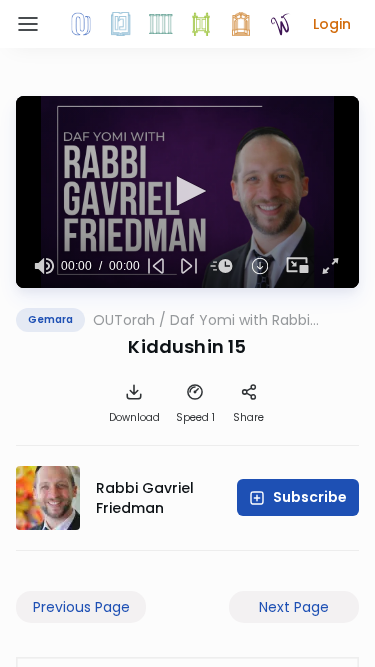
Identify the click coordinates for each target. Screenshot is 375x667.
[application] (187, 192)
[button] (332, 24)
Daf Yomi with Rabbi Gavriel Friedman (240, 320)
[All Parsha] (201, 24)
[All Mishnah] (121, 24)
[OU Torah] (81, 24)
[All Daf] (241, 24)
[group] (44, 266)
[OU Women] (281, 24)
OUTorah (124, 320)
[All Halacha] (161, 24)
